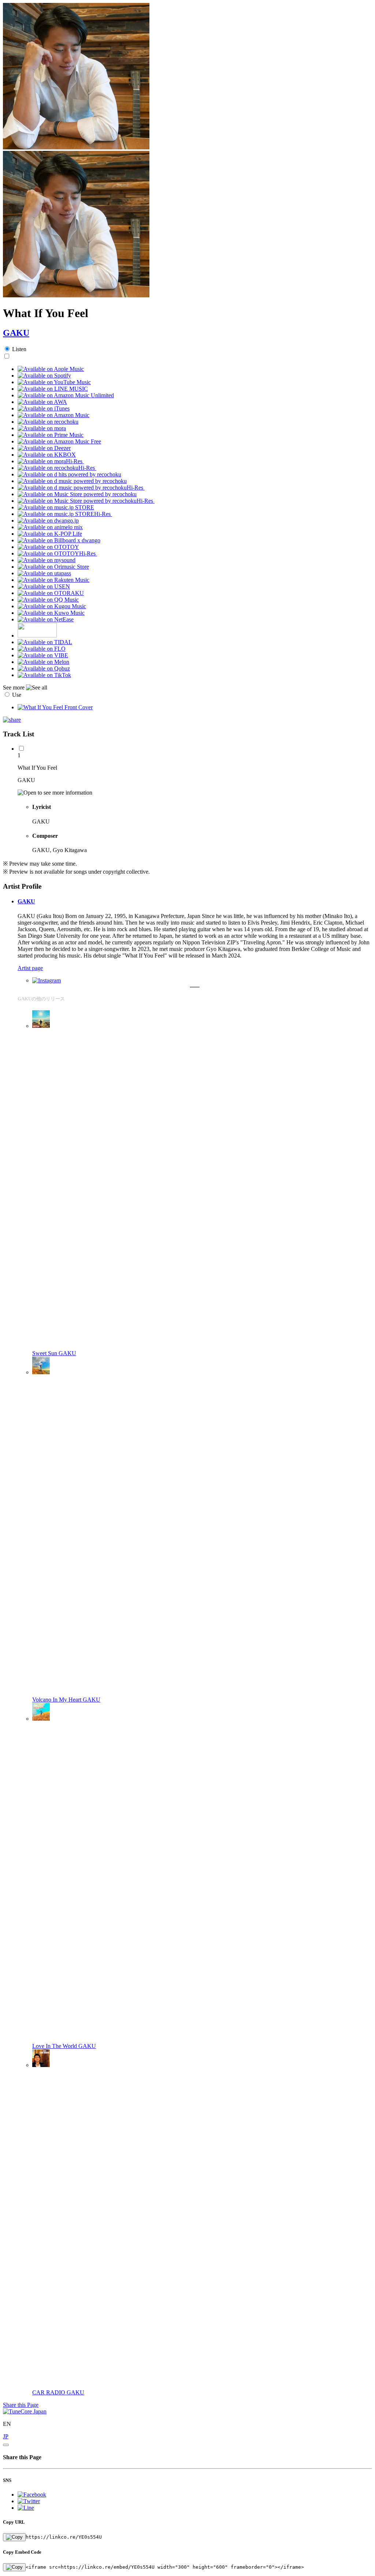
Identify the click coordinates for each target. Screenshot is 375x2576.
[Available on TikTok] (44, 675)
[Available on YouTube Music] (54, 382)
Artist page (30, 968)
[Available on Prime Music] (51, 435)
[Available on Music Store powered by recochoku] (77, 494)
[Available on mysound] (47, 560)
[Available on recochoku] (48, 422)
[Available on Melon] (43, 662)
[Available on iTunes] (44, 408)
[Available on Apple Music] (51, 369)
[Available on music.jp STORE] (56, 507)
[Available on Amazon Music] (53, 415)
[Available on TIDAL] (45, 642)
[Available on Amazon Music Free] (59, 441)
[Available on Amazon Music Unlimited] (66, 395)
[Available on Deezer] (44, 448)
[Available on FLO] (42, 649)
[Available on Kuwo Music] (51, 613)
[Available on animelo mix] (50, 527)
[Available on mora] (42, 428)
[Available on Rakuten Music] (53, 580)
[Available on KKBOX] (47, 455)
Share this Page (21, 2405)
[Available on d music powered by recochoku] (72, 481)
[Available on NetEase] (46, 619)
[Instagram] (47, 980)
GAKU (16, 333)
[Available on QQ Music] (48, 600)
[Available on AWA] (42, 402)
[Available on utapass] (44, 573)
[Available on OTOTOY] (48, 547)
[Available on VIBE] (43, 655)
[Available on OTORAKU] (51, 593)
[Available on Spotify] (44, 376)
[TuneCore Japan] (25, 2411)
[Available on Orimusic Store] (53, 567)
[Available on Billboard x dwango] (59, 540)
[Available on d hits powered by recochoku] (69, 474)
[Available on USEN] (44, 586)
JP (6, 2436)
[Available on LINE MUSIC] (53, 389)
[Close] (6, 2445)
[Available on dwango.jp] (48, 521)
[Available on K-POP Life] (50, 534)
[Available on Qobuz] (44, 668)
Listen (19, 349)
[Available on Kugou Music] (52, 606)
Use (17, 695)
